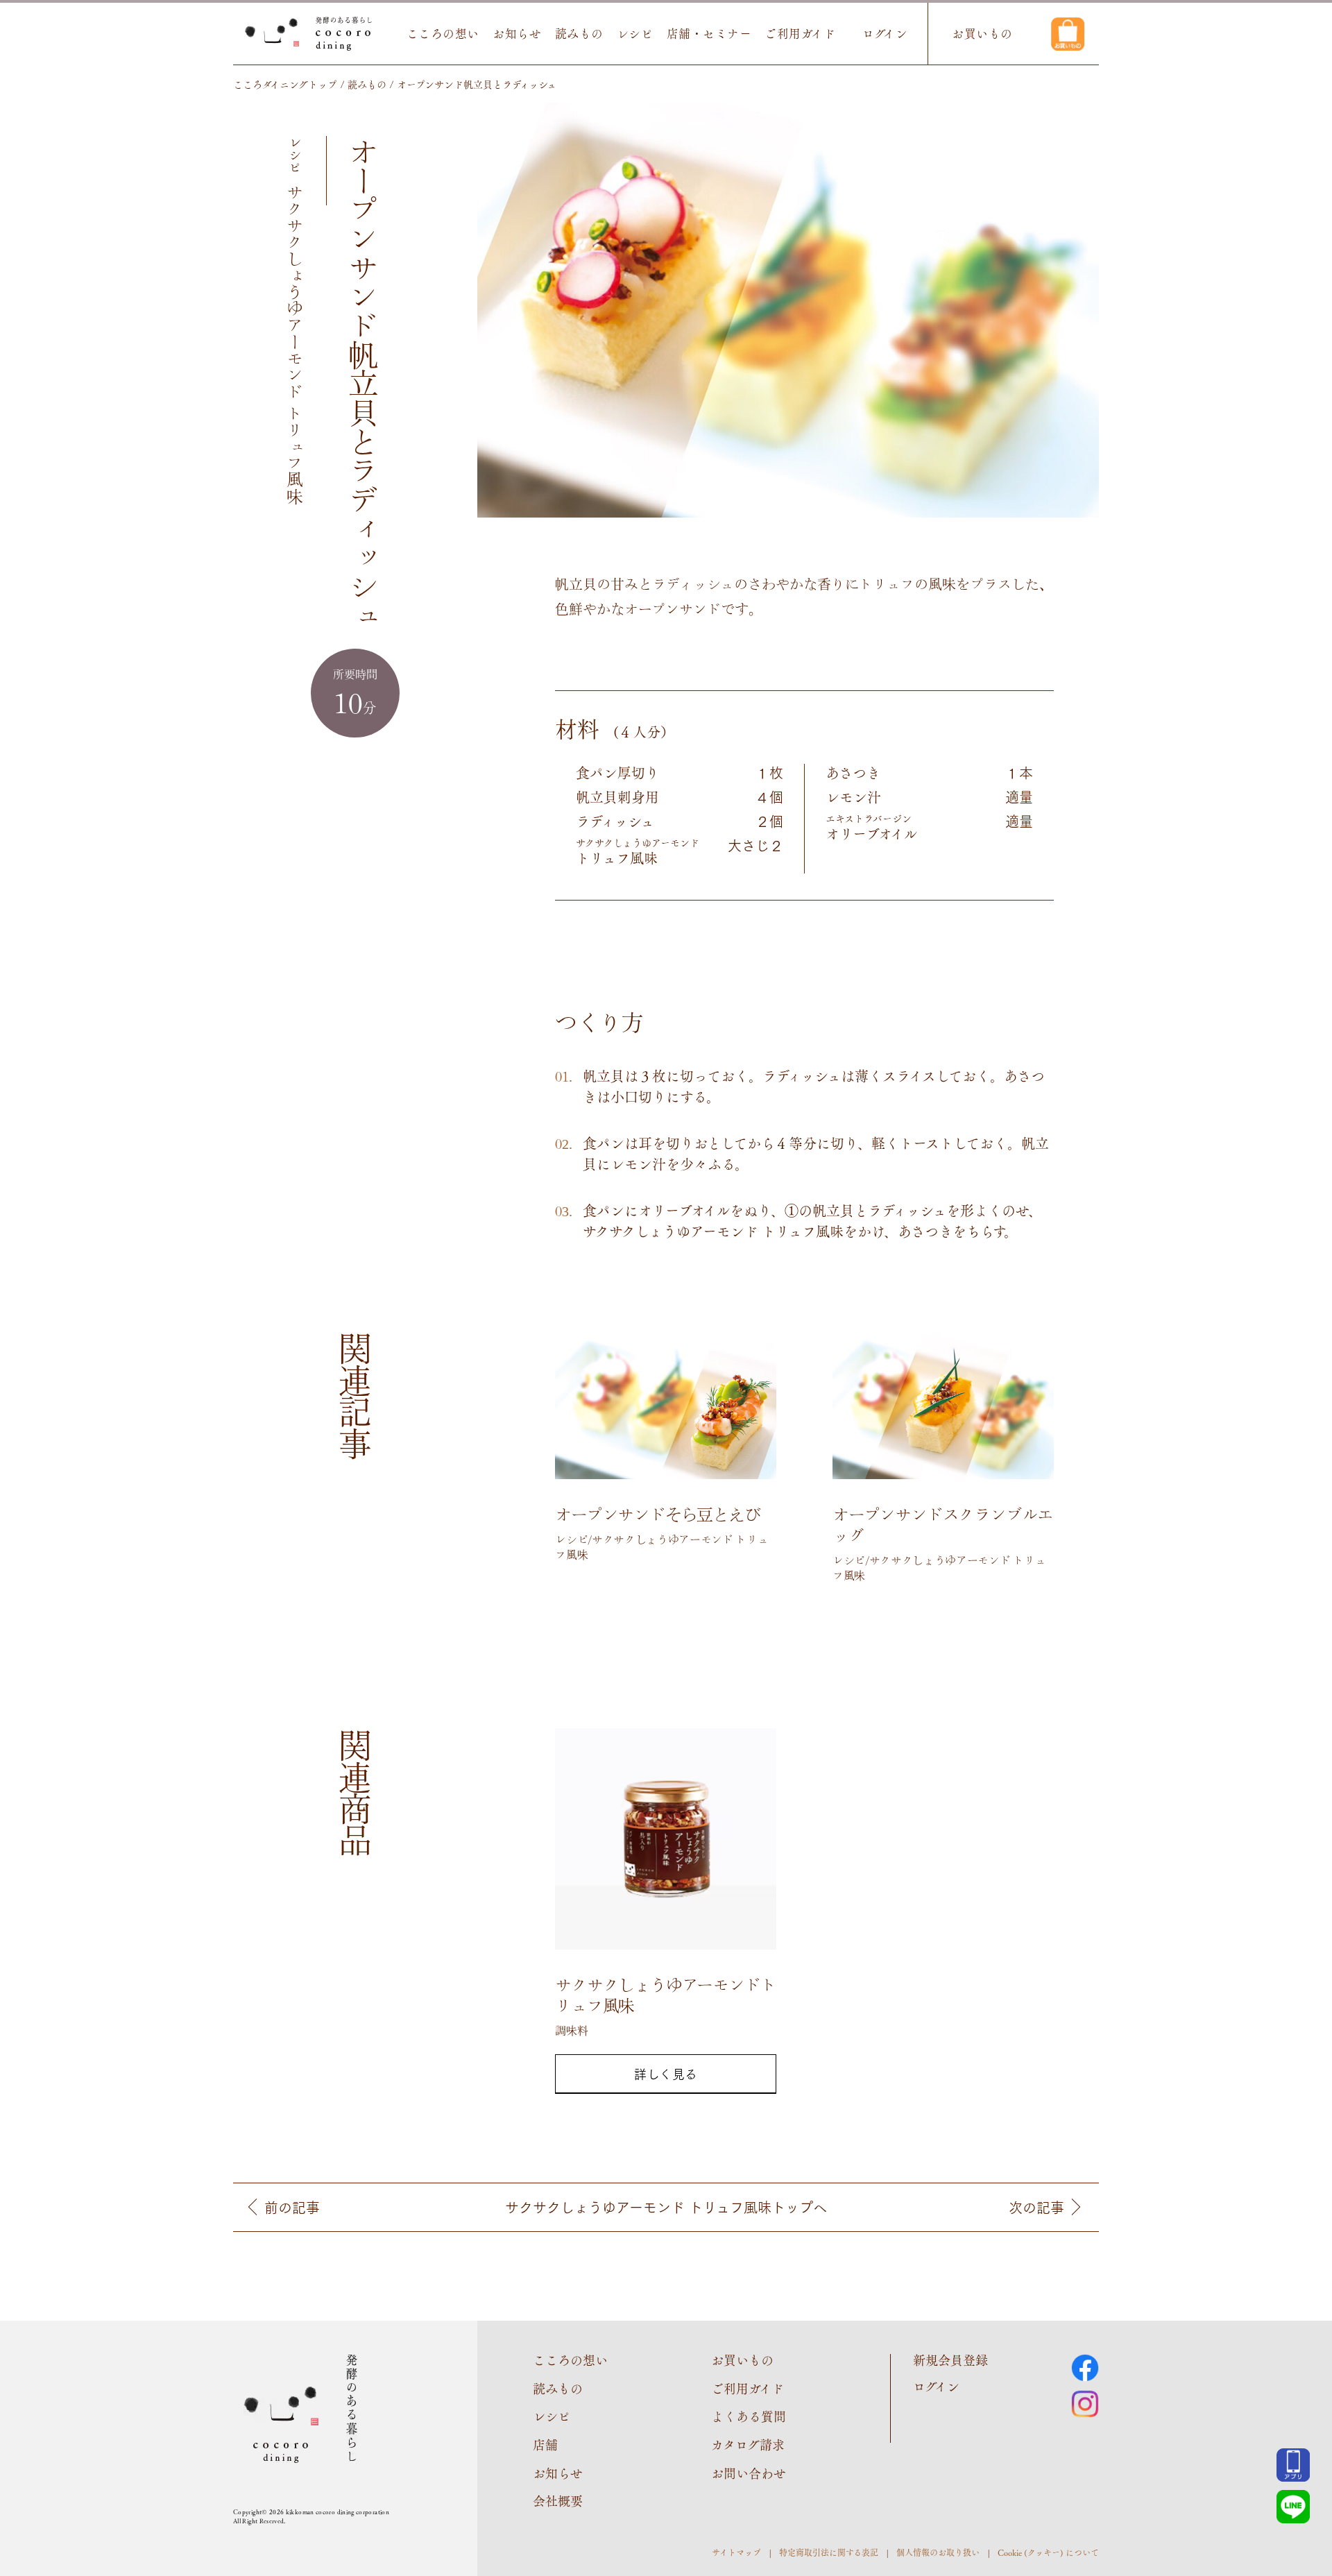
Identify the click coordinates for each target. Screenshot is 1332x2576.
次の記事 (1036, 2207)
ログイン (885, 34)
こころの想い (443, 34)
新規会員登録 (950, 2360)
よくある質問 (749, 2416)
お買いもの (982, 34)
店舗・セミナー (709, 34)
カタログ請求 (748, 2445)
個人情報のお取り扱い (938, 2552)
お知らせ (517, 34)
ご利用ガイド (800, 34)
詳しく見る (666, 2074)
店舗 (545, 2445)
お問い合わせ (749, 2473)
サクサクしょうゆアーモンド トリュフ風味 (666, 2207)
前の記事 (292, 2207)
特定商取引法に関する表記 (829, 2552)
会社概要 (558, 2501)
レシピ (635, 34)
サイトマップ (736, 2552)
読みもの (579, 34)
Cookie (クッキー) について (1048, 2552)
